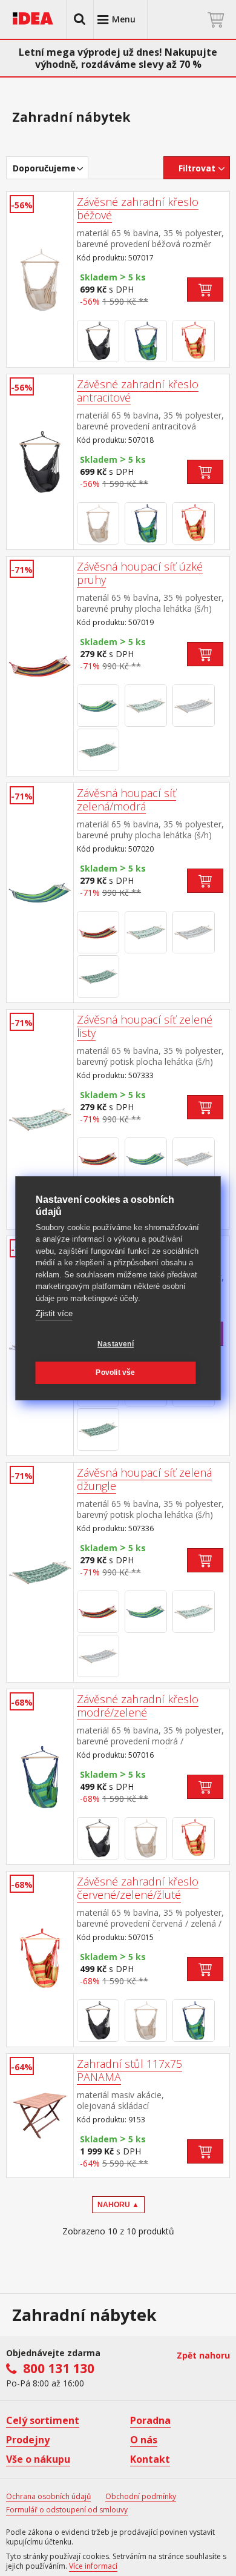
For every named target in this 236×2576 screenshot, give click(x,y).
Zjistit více (54, 1313)
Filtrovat (197, 168)
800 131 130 (59, 2368)
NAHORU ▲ (118, 2205)
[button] (80, 19)
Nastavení (116, 1344)
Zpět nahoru (203, 2355)
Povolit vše (115, 1372)
